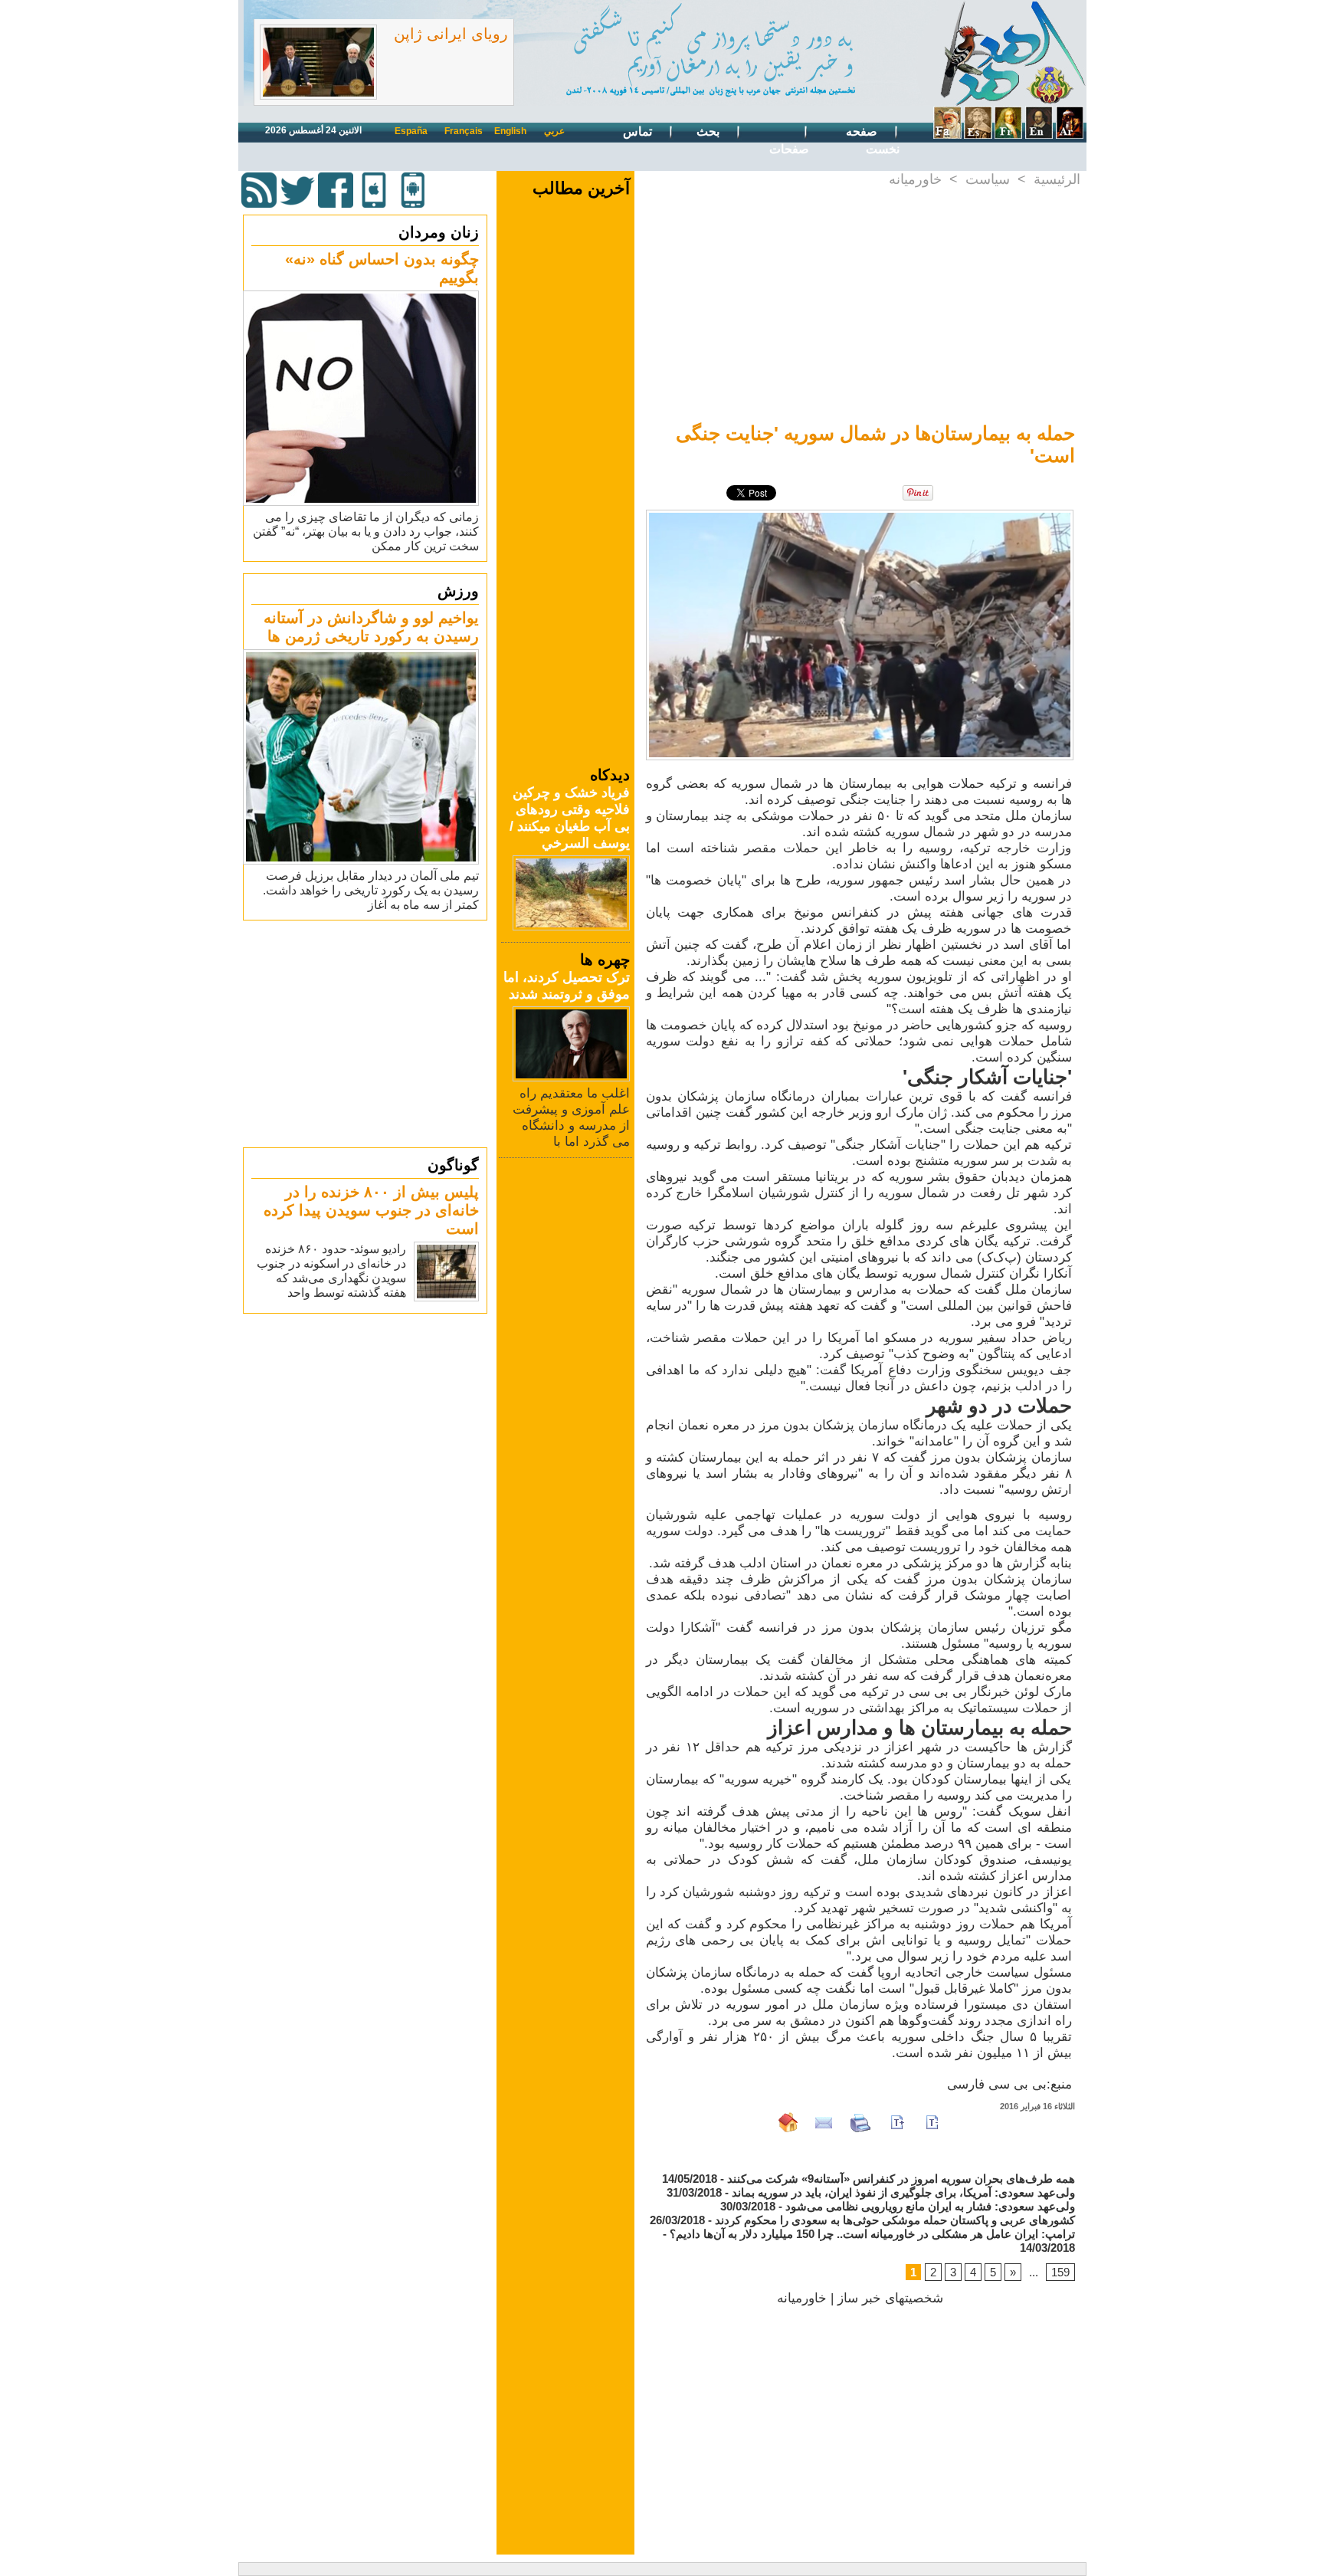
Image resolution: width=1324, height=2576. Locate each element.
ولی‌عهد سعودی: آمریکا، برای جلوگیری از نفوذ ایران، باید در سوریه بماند (903, 2192)
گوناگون (453, 1165)
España (411, 131)
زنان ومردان (439, 232)
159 (1060, 2272)
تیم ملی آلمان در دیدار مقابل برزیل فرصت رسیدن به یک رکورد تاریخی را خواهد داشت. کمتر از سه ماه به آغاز (371, 890)
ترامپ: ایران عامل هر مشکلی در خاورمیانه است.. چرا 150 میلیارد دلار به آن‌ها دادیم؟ (872, 2234)
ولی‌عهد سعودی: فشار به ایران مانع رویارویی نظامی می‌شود (930, 2206)
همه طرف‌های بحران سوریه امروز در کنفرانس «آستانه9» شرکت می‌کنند (901, 2179)
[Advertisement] (367, 1033)
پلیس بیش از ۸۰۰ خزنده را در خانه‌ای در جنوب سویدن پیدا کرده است (371, 1210)
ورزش (458, 591)
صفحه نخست (873, 140)
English (510, 131)
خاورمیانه (915, 179)
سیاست (988, 179)
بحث (710, 131)
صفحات (789, 149)
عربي (554, 131)
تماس (639, 131)
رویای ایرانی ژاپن (451, 34)
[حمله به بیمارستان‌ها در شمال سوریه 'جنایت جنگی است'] (860, 514)
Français (464, 131)
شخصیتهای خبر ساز (890, 2298)
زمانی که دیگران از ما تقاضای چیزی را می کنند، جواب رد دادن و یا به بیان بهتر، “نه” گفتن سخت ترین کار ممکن (366, 532)
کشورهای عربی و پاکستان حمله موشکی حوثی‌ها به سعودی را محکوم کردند (895, 2220)
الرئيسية (1057, 179)
